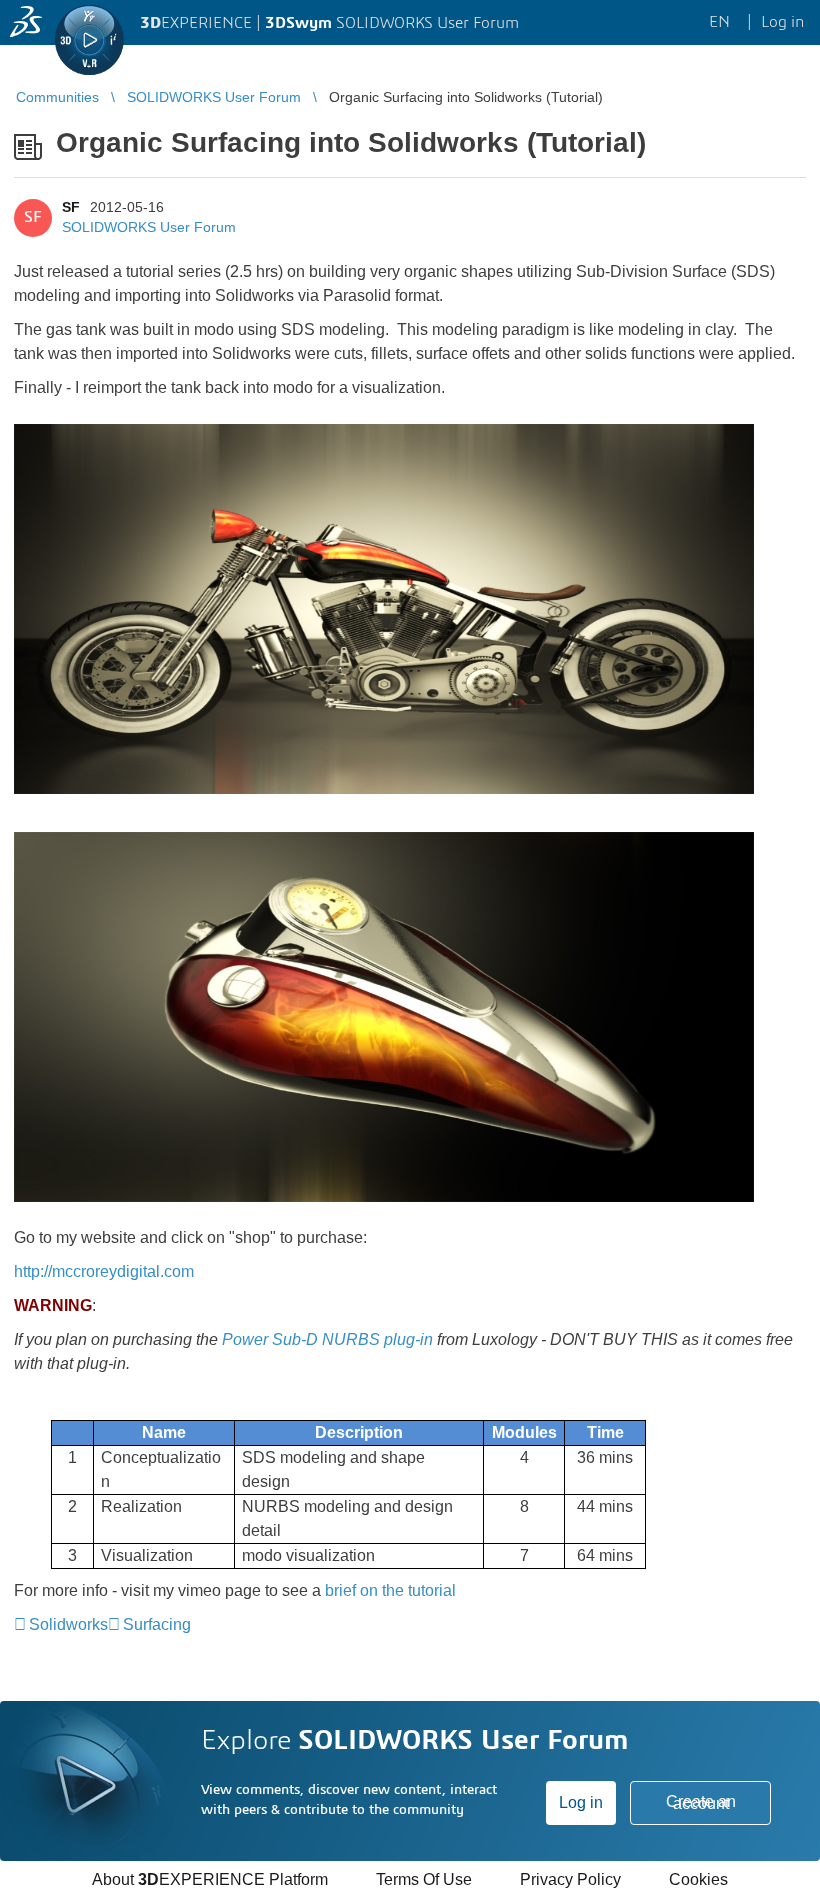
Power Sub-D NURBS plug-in (327, 1339)
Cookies (698, 1879)
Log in (581, 1802)
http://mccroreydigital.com (104, 1271)
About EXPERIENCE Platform (210, 1879)
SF (71, 207)
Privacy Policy (570, 1879)
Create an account (701, 1802)
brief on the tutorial (390, 1590)
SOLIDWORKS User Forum (149, 227)
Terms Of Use (424, 1879)
